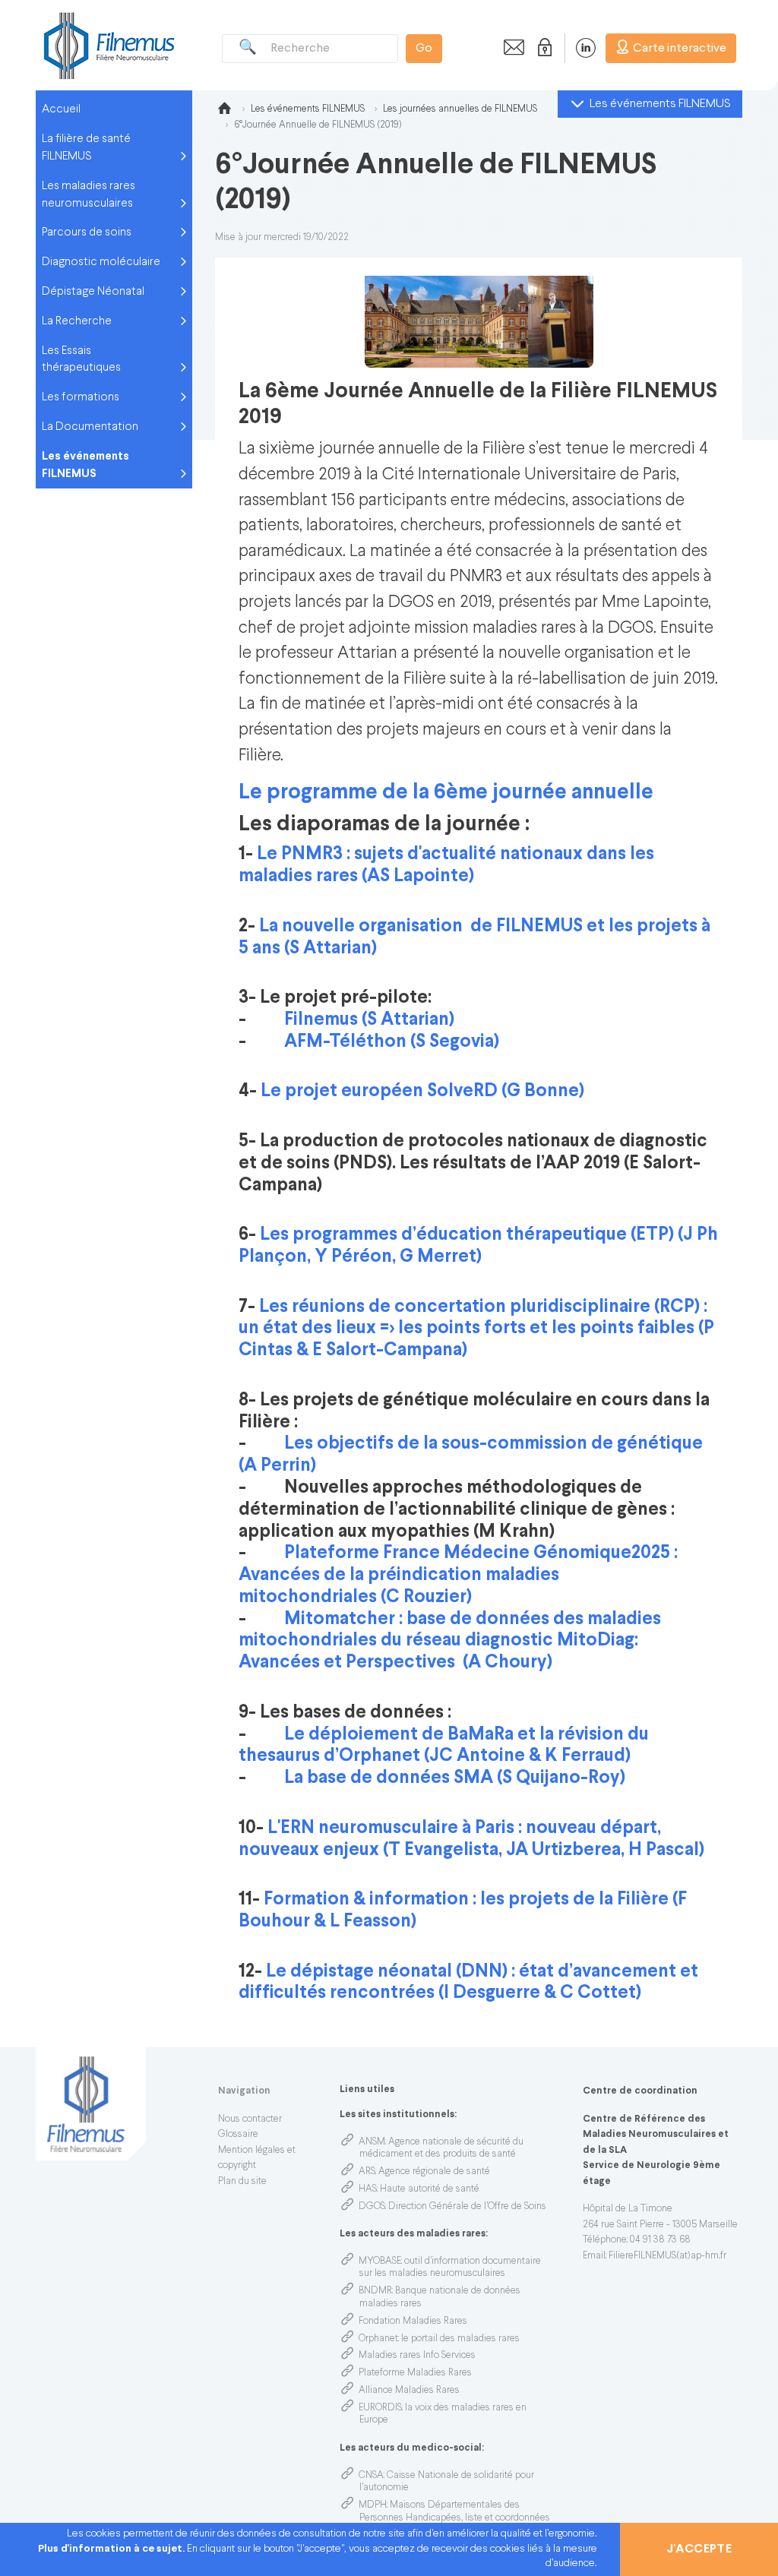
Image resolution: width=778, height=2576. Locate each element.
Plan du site (242, 2182)
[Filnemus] (224, 111)
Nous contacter (250, 2119)
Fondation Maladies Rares (413, 2322)
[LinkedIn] (578, 48)
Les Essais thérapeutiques (81, 360)
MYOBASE (380, 2262)
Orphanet (378, 2339)
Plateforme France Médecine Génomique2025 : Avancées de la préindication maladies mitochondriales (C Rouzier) (458, 1575)
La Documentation (90, 427)
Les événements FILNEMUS (85, 465)
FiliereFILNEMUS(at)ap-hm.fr (667, 2256)
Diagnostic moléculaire (101, 262)
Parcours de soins (87, 232)
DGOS (372, 2207)
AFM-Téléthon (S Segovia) (392, 1042)
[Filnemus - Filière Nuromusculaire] (108, 45)
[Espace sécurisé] (542, 48)
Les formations (81, 397)
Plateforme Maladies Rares (415, 2373)
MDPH (373, 2505)
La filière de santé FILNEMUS (86, 148)
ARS (367, 2172)
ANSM (372, 2142)
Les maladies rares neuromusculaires (89, 195)
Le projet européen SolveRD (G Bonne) (422, 1091)
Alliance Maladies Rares (409, 2391)
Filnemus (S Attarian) (369, 1020)
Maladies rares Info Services (417, 2356)
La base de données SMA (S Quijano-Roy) (455, 1778)
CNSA (371, 2476)
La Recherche (77, 321)
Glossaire (238, 2135)
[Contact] (510, 48)
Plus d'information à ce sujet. (112, 2549)
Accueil (61, 109)
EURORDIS (380, 2408)
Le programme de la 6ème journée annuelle (446, 793)
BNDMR (375, 2291)
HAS (368, 2189)
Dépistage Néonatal (93, 292)
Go (424, 49)
